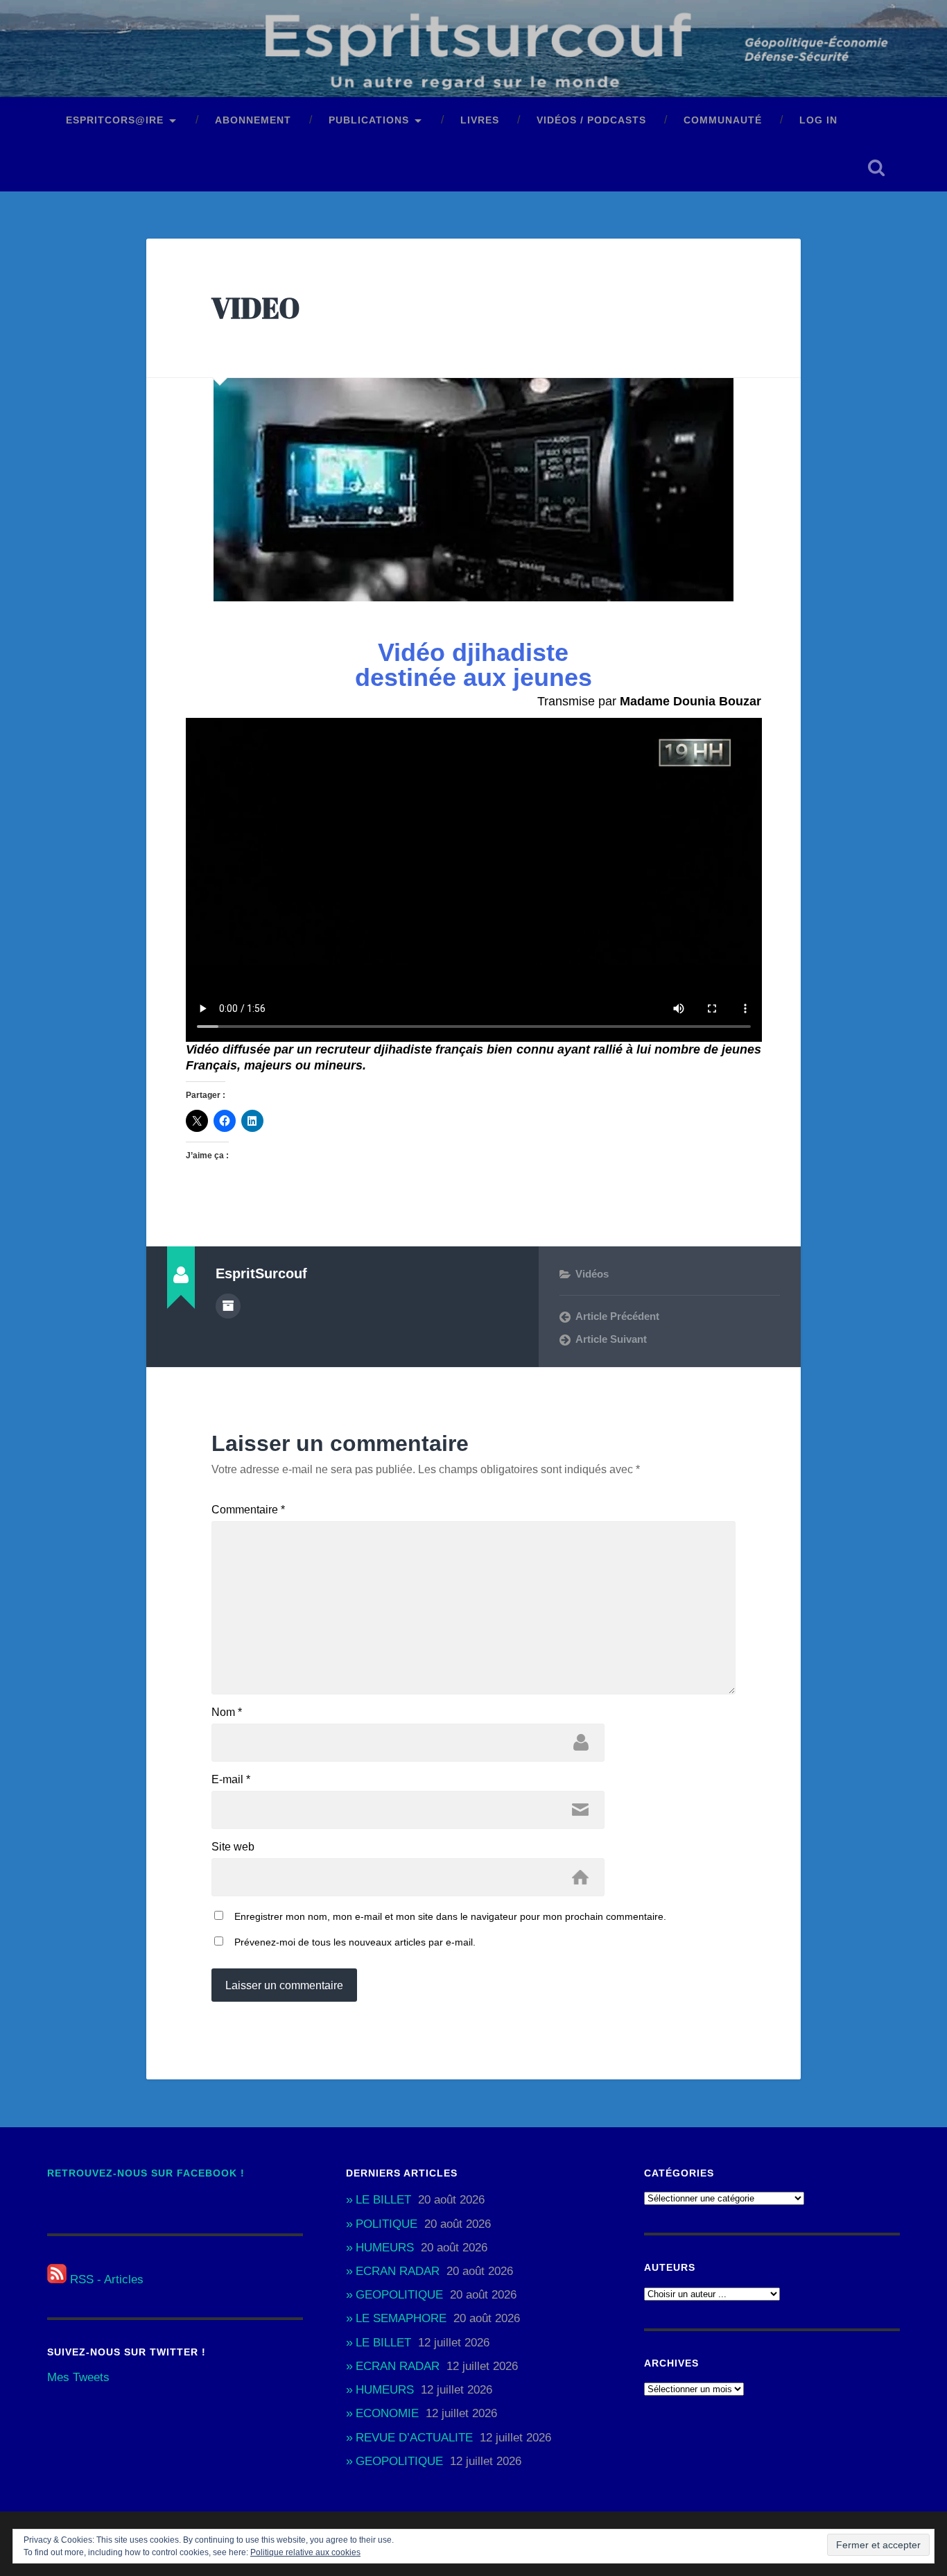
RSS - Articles (105, 2279)
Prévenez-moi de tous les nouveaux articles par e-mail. (355, 1942)
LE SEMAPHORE (401, 2318)
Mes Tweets (78, 2377)
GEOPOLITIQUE (399, 2295)
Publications (369, 120)
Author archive (228, 1306)
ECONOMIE (387, 2413)
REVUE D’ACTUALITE (414, 2438)
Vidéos (592, 1274)
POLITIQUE (386, 2224)
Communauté (723, 120)
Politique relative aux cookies (305, 2552)
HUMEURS (385, 2248)
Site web (233, 1847)
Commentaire (248, 1510)
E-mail (231, 1780)
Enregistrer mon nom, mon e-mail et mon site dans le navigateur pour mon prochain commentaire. (450, 1916)
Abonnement (253, 120)
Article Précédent (617, 1316)
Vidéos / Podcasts (591, 120)
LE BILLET (383, 2200)
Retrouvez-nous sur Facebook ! (146, 2173)
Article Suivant (611, 1339)
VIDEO (255, 308)
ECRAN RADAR (398, 2271)
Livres (480, 120)
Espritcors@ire (115, 120)
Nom (227, 1712)
